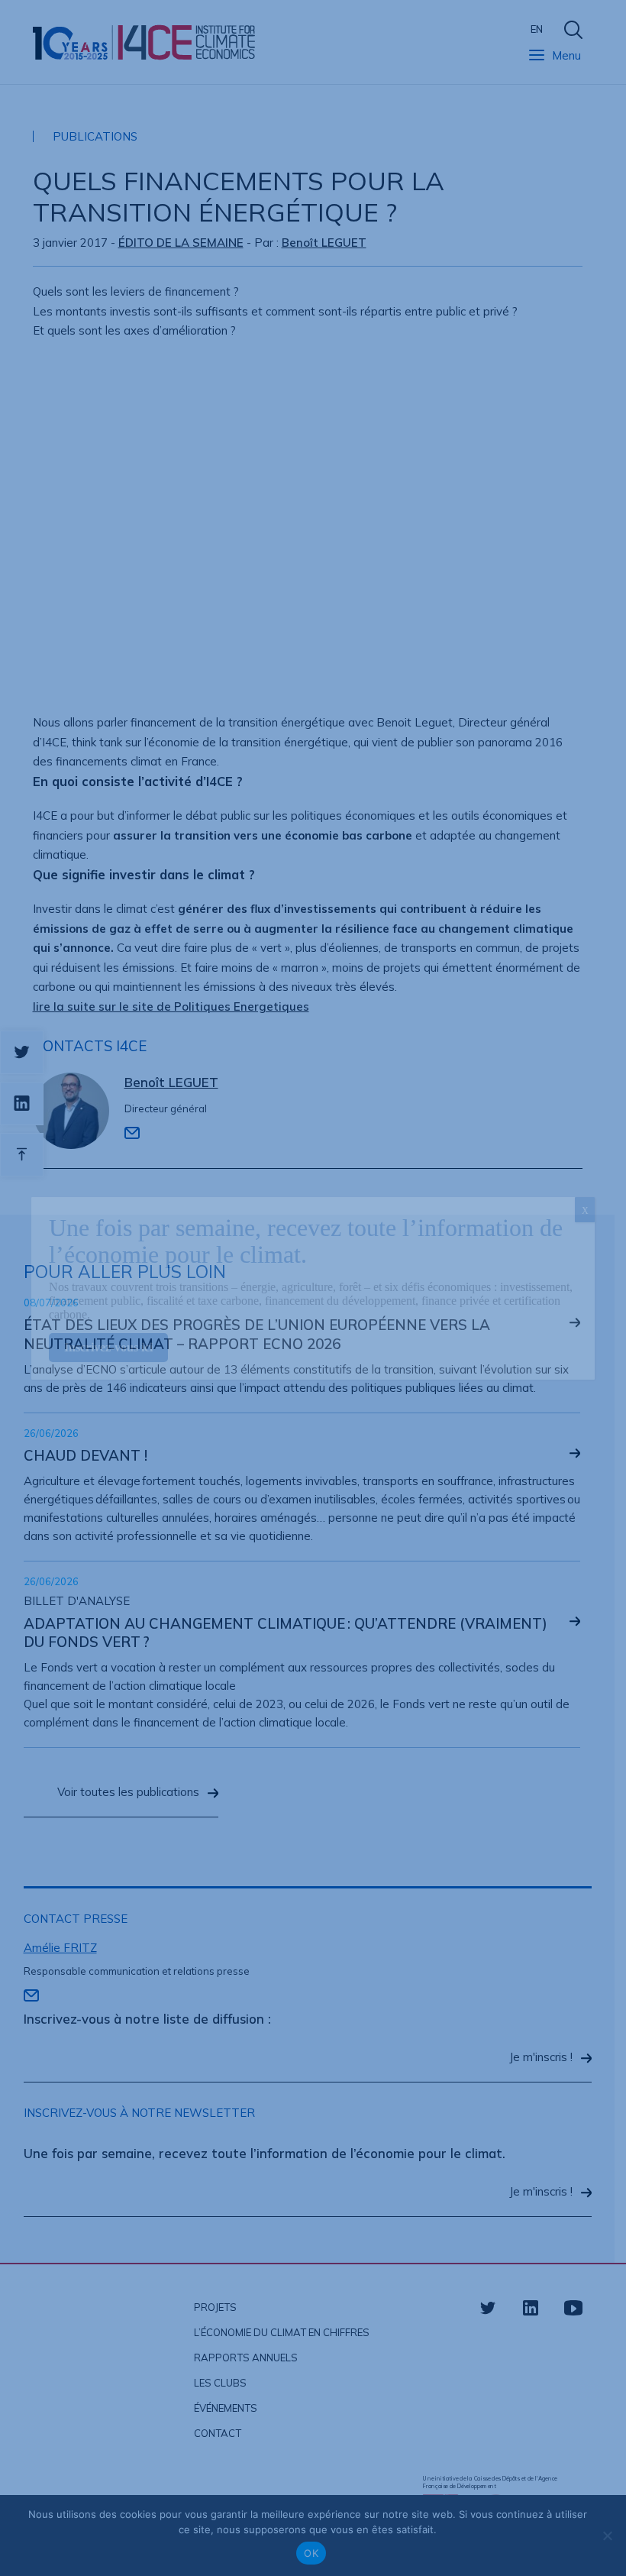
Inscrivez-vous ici (108, 1347)
